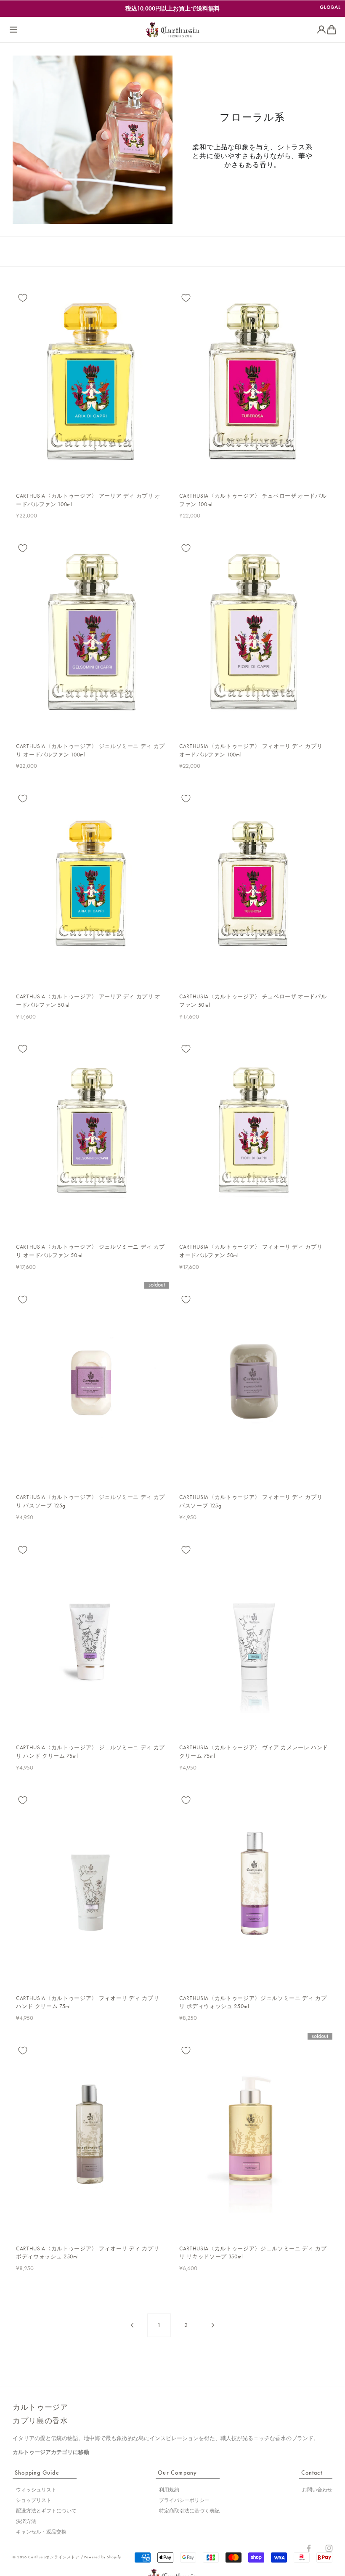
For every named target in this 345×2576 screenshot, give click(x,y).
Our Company (177, 2473)
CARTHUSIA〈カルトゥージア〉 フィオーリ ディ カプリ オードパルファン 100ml (251, 750)
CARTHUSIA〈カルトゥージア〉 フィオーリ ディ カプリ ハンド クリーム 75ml (88, 2002)
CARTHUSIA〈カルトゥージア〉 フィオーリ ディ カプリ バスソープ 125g (251, 1501)
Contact (312, 2473)
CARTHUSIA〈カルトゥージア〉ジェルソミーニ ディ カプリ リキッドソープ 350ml (253, 2253)
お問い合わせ (317, 2490)
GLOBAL (330, 7)
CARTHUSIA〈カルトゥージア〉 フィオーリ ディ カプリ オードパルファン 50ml (251, 1251)
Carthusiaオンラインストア (54, 2557)
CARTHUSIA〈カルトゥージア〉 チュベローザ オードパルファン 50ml (253, 1001)
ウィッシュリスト (36, 2490)
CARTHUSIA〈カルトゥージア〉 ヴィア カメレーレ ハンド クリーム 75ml (254, 1752)
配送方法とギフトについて (46, 2511)
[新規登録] (321, 30)
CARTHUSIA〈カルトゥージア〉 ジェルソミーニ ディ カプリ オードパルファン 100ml (90, 750)
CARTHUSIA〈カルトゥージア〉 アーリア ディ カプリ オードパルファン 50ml (88, 1001)
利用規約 (169, 2490)
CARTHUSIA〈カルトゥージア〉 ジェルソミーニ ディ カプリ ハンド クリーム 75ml (90, 1752)
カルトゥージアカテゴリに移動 (51, 2452)
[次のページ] (213, 2325)
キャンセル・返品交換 (41, 2532)
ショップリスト (34, 2500)
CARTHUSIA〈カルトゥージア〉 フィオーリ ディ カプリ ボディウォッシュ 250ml (88, 2253)
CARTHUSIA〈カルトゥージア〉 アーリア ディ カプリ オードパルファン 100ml (88, 500)
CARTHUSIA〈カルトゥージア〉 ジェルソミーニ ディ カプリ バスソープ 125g (90, 1501)
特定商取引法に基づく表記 (189, 2511)
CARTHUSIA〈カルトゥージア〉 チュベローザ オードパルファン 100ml (253, 500)
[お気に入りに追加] (23, 298)
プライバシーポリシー (184, 2500)
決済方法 (26, 2521)
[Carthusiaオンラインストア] (172, 30)
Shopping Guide (37, 2473)
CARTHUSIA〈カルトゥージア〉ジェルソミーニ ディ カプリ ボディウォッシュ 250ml (253, 2002)
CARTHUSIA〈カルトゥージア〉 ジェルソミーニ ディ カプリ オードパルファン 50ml (90, 1251)
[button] (13, 30)
